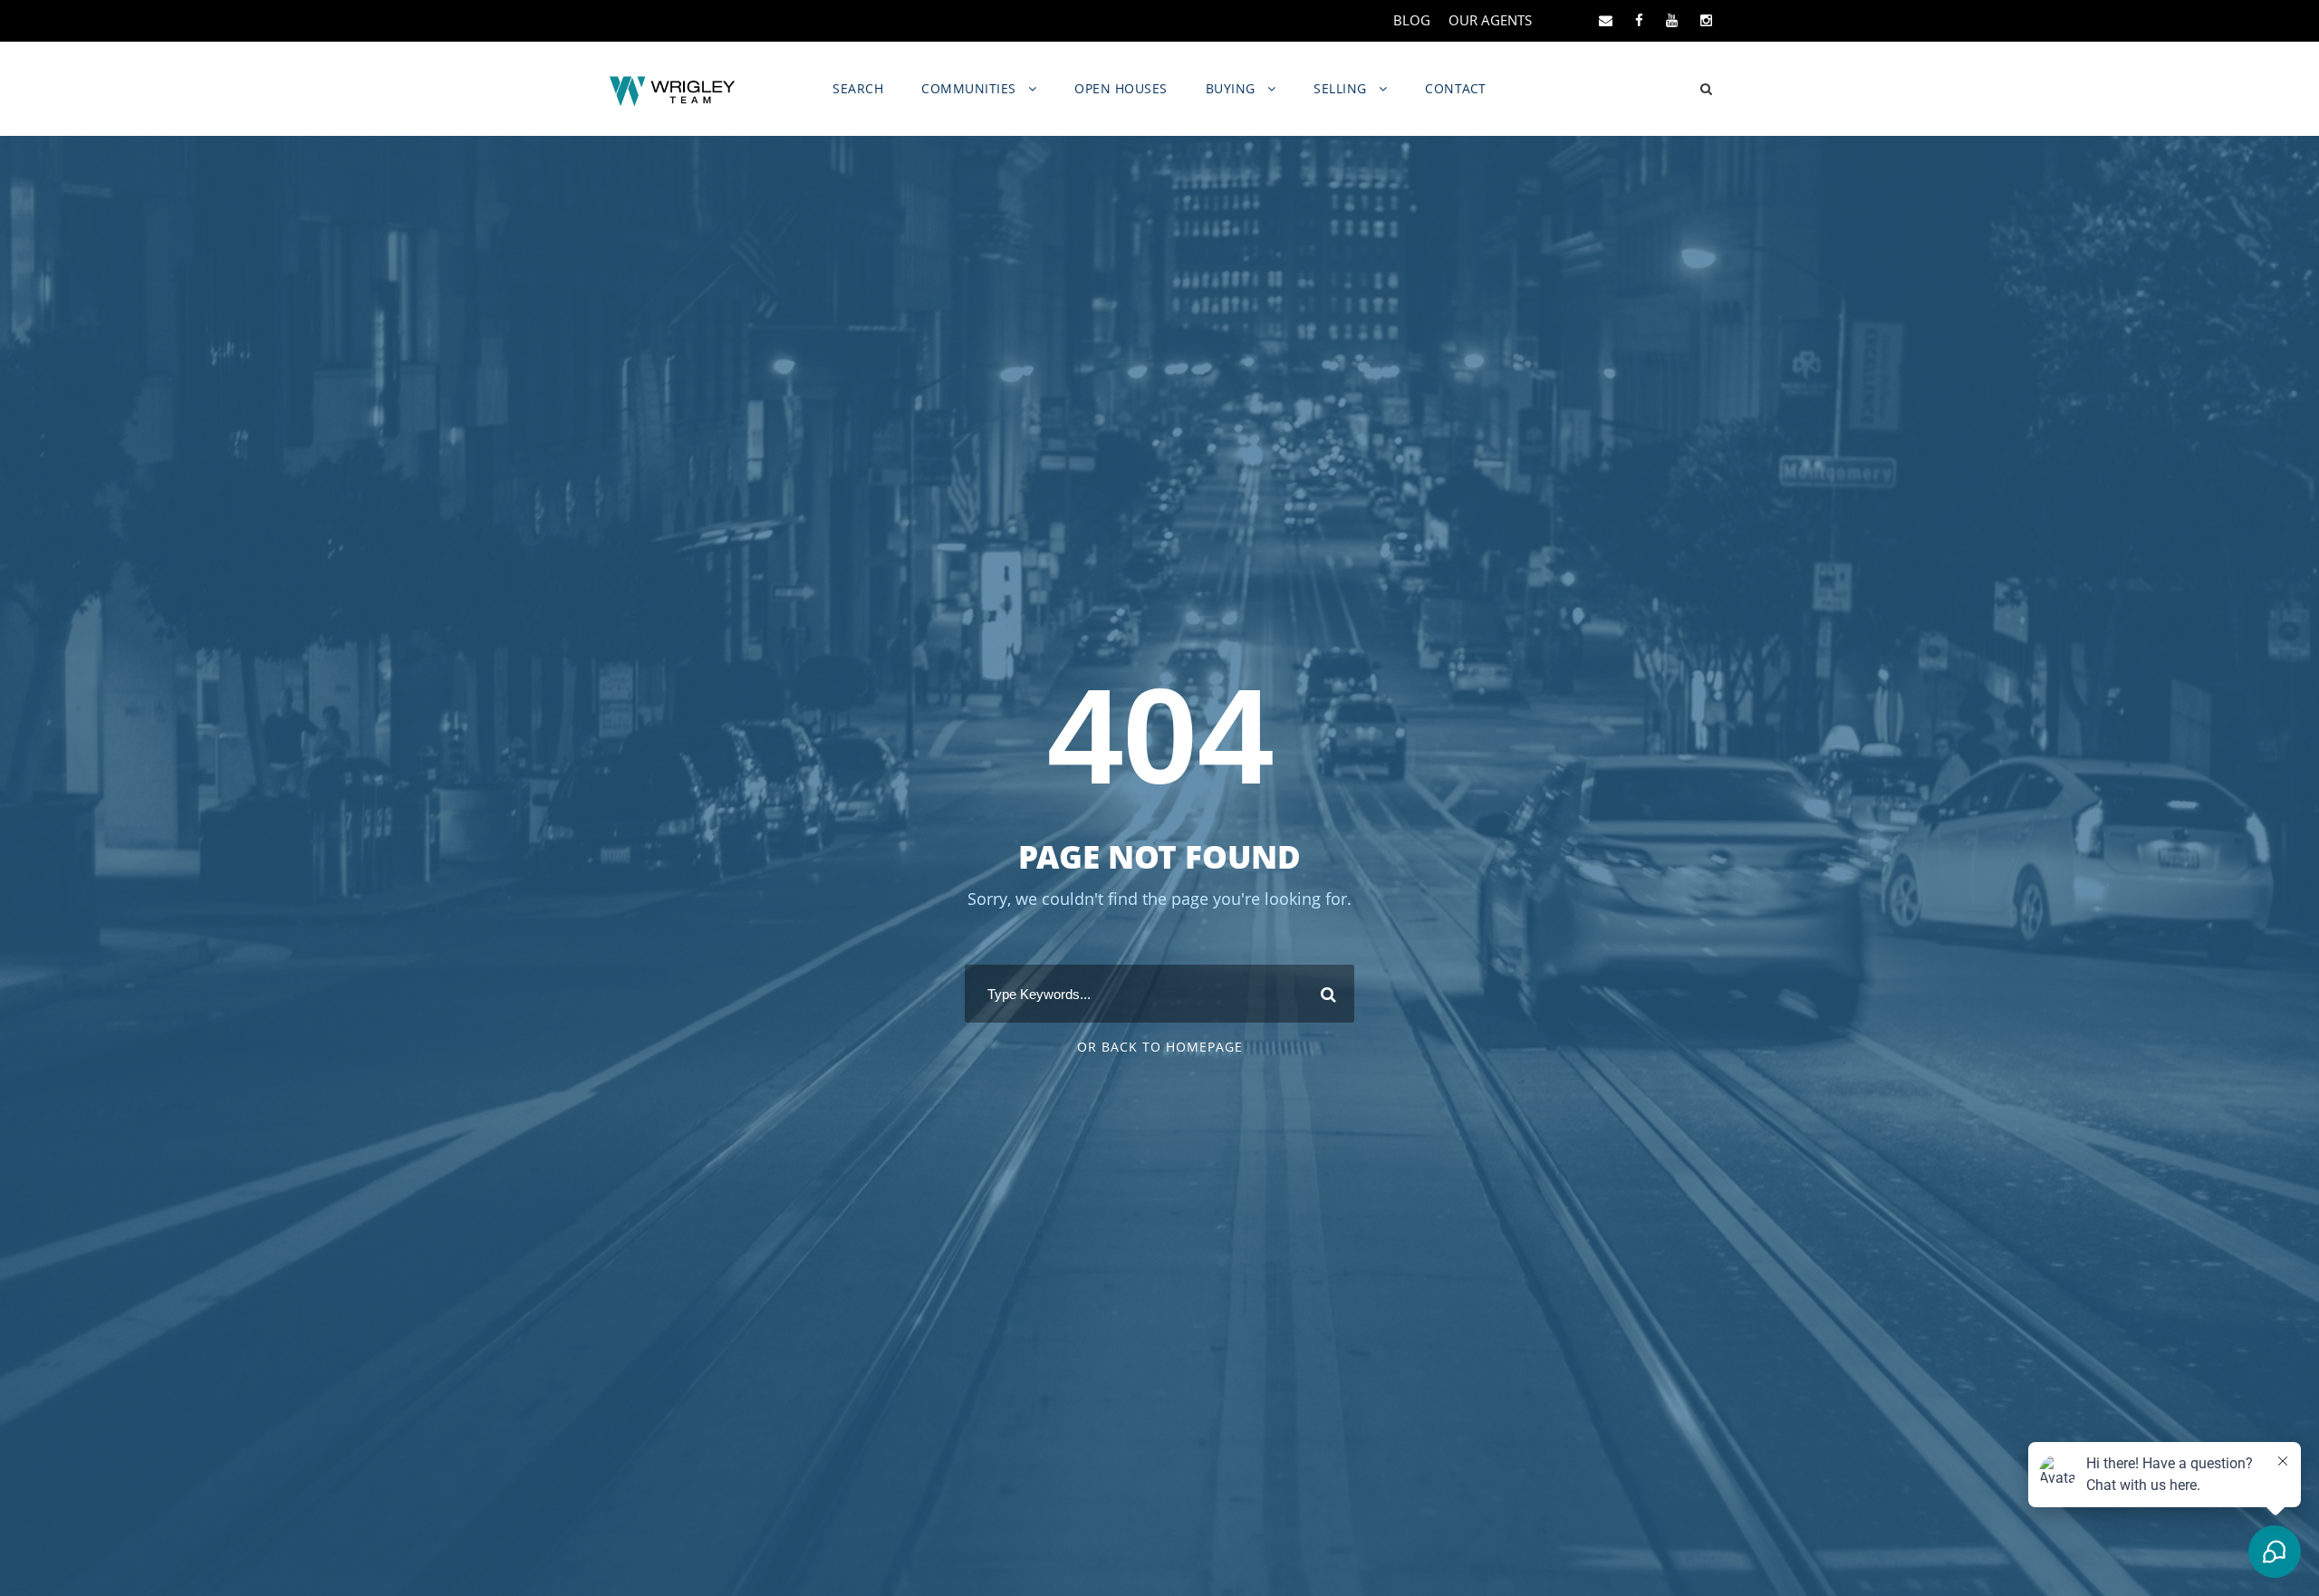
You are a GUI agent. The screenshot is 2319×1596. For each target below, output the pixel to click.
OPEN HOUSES (1121, 88)
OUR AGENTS (1490, 20)
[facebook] (1639, 20)
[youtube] (1672, 20)
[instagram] (1706, 20)
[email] (1606, 20)
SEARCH (858, 88)
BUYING (1231, 88)
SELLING (1340, 88)
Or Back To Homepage (1160, 1047)
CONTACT (1456, 88)
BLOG (1412, 20)
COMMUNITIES (969, 88)
